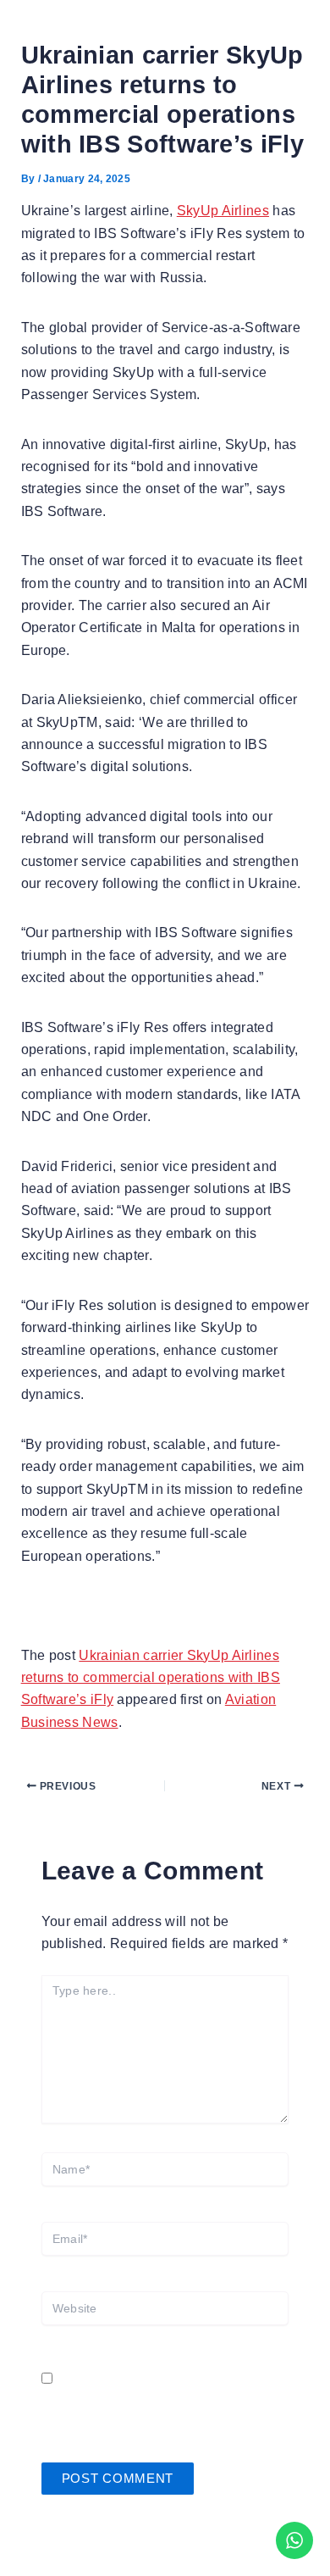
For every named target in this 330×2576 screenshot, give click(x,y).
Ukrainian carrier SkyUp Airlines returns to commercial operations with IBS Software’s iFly (151, 1678)
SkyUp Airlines (223, 211)
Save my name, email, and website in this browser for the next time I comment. (162, 2401)
